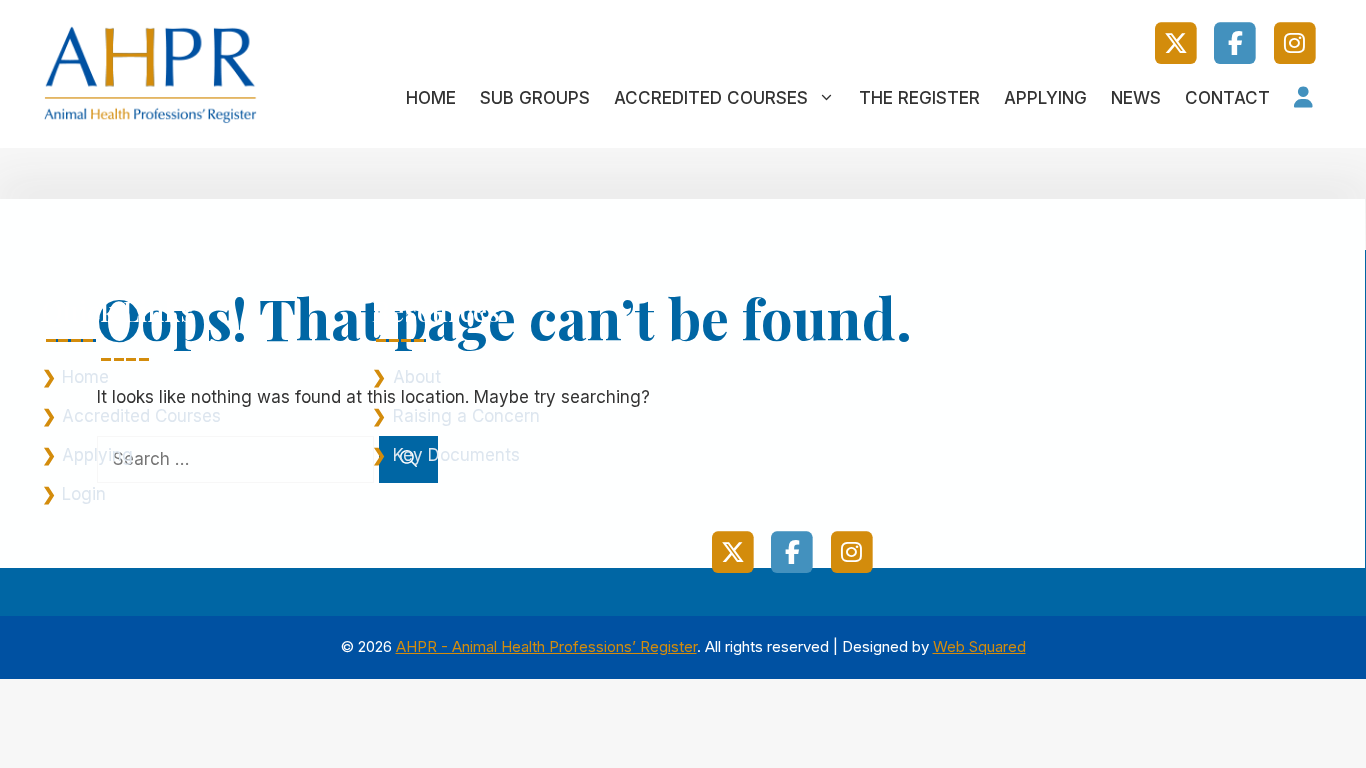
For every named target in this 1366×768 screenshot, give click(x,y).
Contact (1227, 98)
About (417, 377)
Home (431, 98)
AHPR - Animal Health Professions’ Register (546, 646)
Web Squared (979, 646)
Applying (1045, 98)
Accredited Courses (711, 98)
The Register (919, 98)
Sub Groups (535, 98)
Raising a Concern (466, 416)
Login (84, 494)
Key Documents (456, 455)
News (1136, 98)
